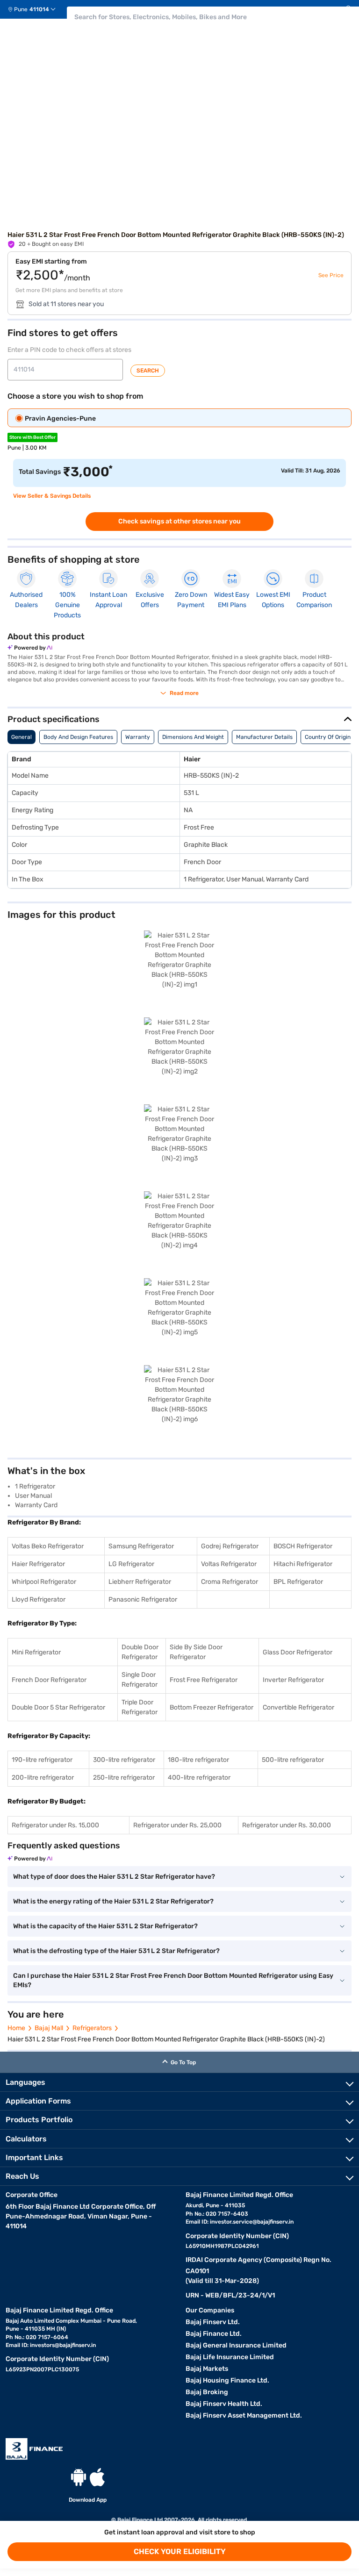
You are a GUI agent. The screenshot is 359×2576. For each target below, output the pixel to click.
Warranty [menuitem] (138, 737)
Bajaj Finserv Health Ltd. (224, 2404)
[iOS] (97, 2477)
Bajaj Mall (49, 2028)
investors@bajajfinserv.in (63, 2345)
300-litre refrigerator (124, 1760)
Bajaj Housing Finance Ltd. (227, 2380)
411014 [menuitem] (39, 9)
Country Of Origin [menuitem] (328, 737)
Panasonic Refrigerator (143, 1599)
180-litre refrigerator (198, 1760)
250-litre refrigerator (124, 1778)
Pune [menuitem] (21, 9)
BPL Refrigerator (298, 1582)
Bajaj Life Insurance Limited (230, 2357)
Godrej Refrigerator (230, 1546)
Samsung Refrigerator (141, 1546)
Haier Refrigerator (38, 1564)
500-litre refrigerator (293, 1760)
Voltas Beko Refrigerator (48, 1546)
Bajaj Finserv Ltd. (213, 2322)
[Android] (79, 2477)
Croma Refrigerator (230, 1582)
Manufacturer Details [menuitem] (264, 737)
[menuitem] (35, 9)
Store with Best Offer (32, 437)
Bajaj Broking (207, 2392)
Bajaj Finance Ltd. (214, 2334)
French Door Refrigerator (49, 1680)
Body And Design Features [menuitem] (78, 737)
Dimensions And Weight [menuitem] (193, 737)
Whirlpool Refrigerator (44, 1582)
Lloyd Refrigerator (39, 1599)
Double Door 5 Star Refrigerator (58, 1707)
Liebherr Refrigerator (140, 1582)
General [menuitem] (22, 737)
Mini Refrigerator (36, 1652)
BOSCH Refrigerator (303, 1546)
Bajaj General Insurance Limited (236, 2345)
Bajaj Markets (207, 2369)
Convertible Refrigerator (298, 1707)
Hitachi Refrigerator (303, 1564)
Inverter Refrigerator (293, 1680)
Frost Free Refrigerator (204, 1680)
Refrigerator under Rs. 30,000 (287, 1825)
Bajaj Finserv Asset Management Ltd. (244, 2415)
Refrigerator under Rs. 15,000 (55, 1825)
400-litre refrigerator (199, 1778)
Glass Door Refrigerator (298, 1652)
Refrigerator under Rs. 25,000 (177, 1825)
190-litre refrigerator (42, 1760)
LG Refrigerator (131, 1564)
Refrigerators (92, 2028)
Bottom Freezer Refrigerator (212, 1707)
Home (16, 2028)
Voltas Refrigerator (229, 1564)
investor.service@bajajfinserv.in (252, 2222)
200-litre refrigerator (43, 1778)
